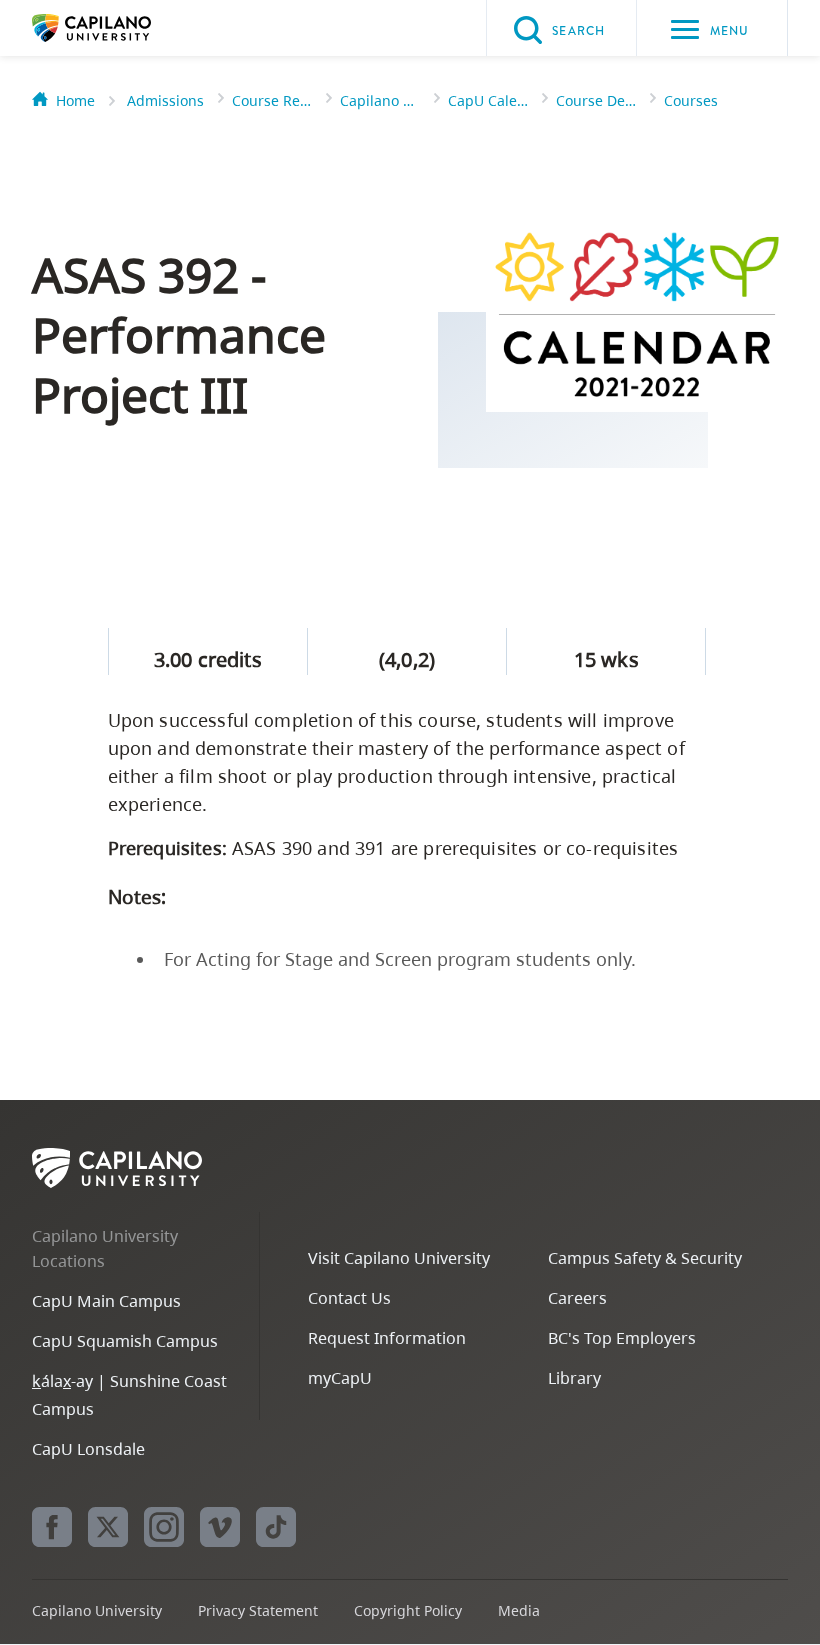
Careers (577, 1298)
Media (519, 1610)
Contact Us (349, 1298)
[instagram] (164, 1527)
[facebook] (52, 1527)
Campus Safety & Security (645, 1258)
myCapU (340, 1378)
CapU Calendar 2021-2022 (488, 100)
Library (574, 1378)
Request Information (387, 1338)
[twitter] (108, 1527)
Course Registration (272, 100)
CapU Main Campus (106, 1301)
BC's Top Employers (622, 1338)
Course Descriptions (596, 100)
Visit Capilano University (399, 1258)
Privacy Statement (258, 1610)
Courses (691, 100)
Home (75, 100)
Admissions (165, 100)
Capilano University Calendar (380, 100)
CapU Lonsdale (88, 1449)
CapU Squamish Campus (125, 1341)
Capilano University (122, 28)
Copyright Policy (408, 1610)
